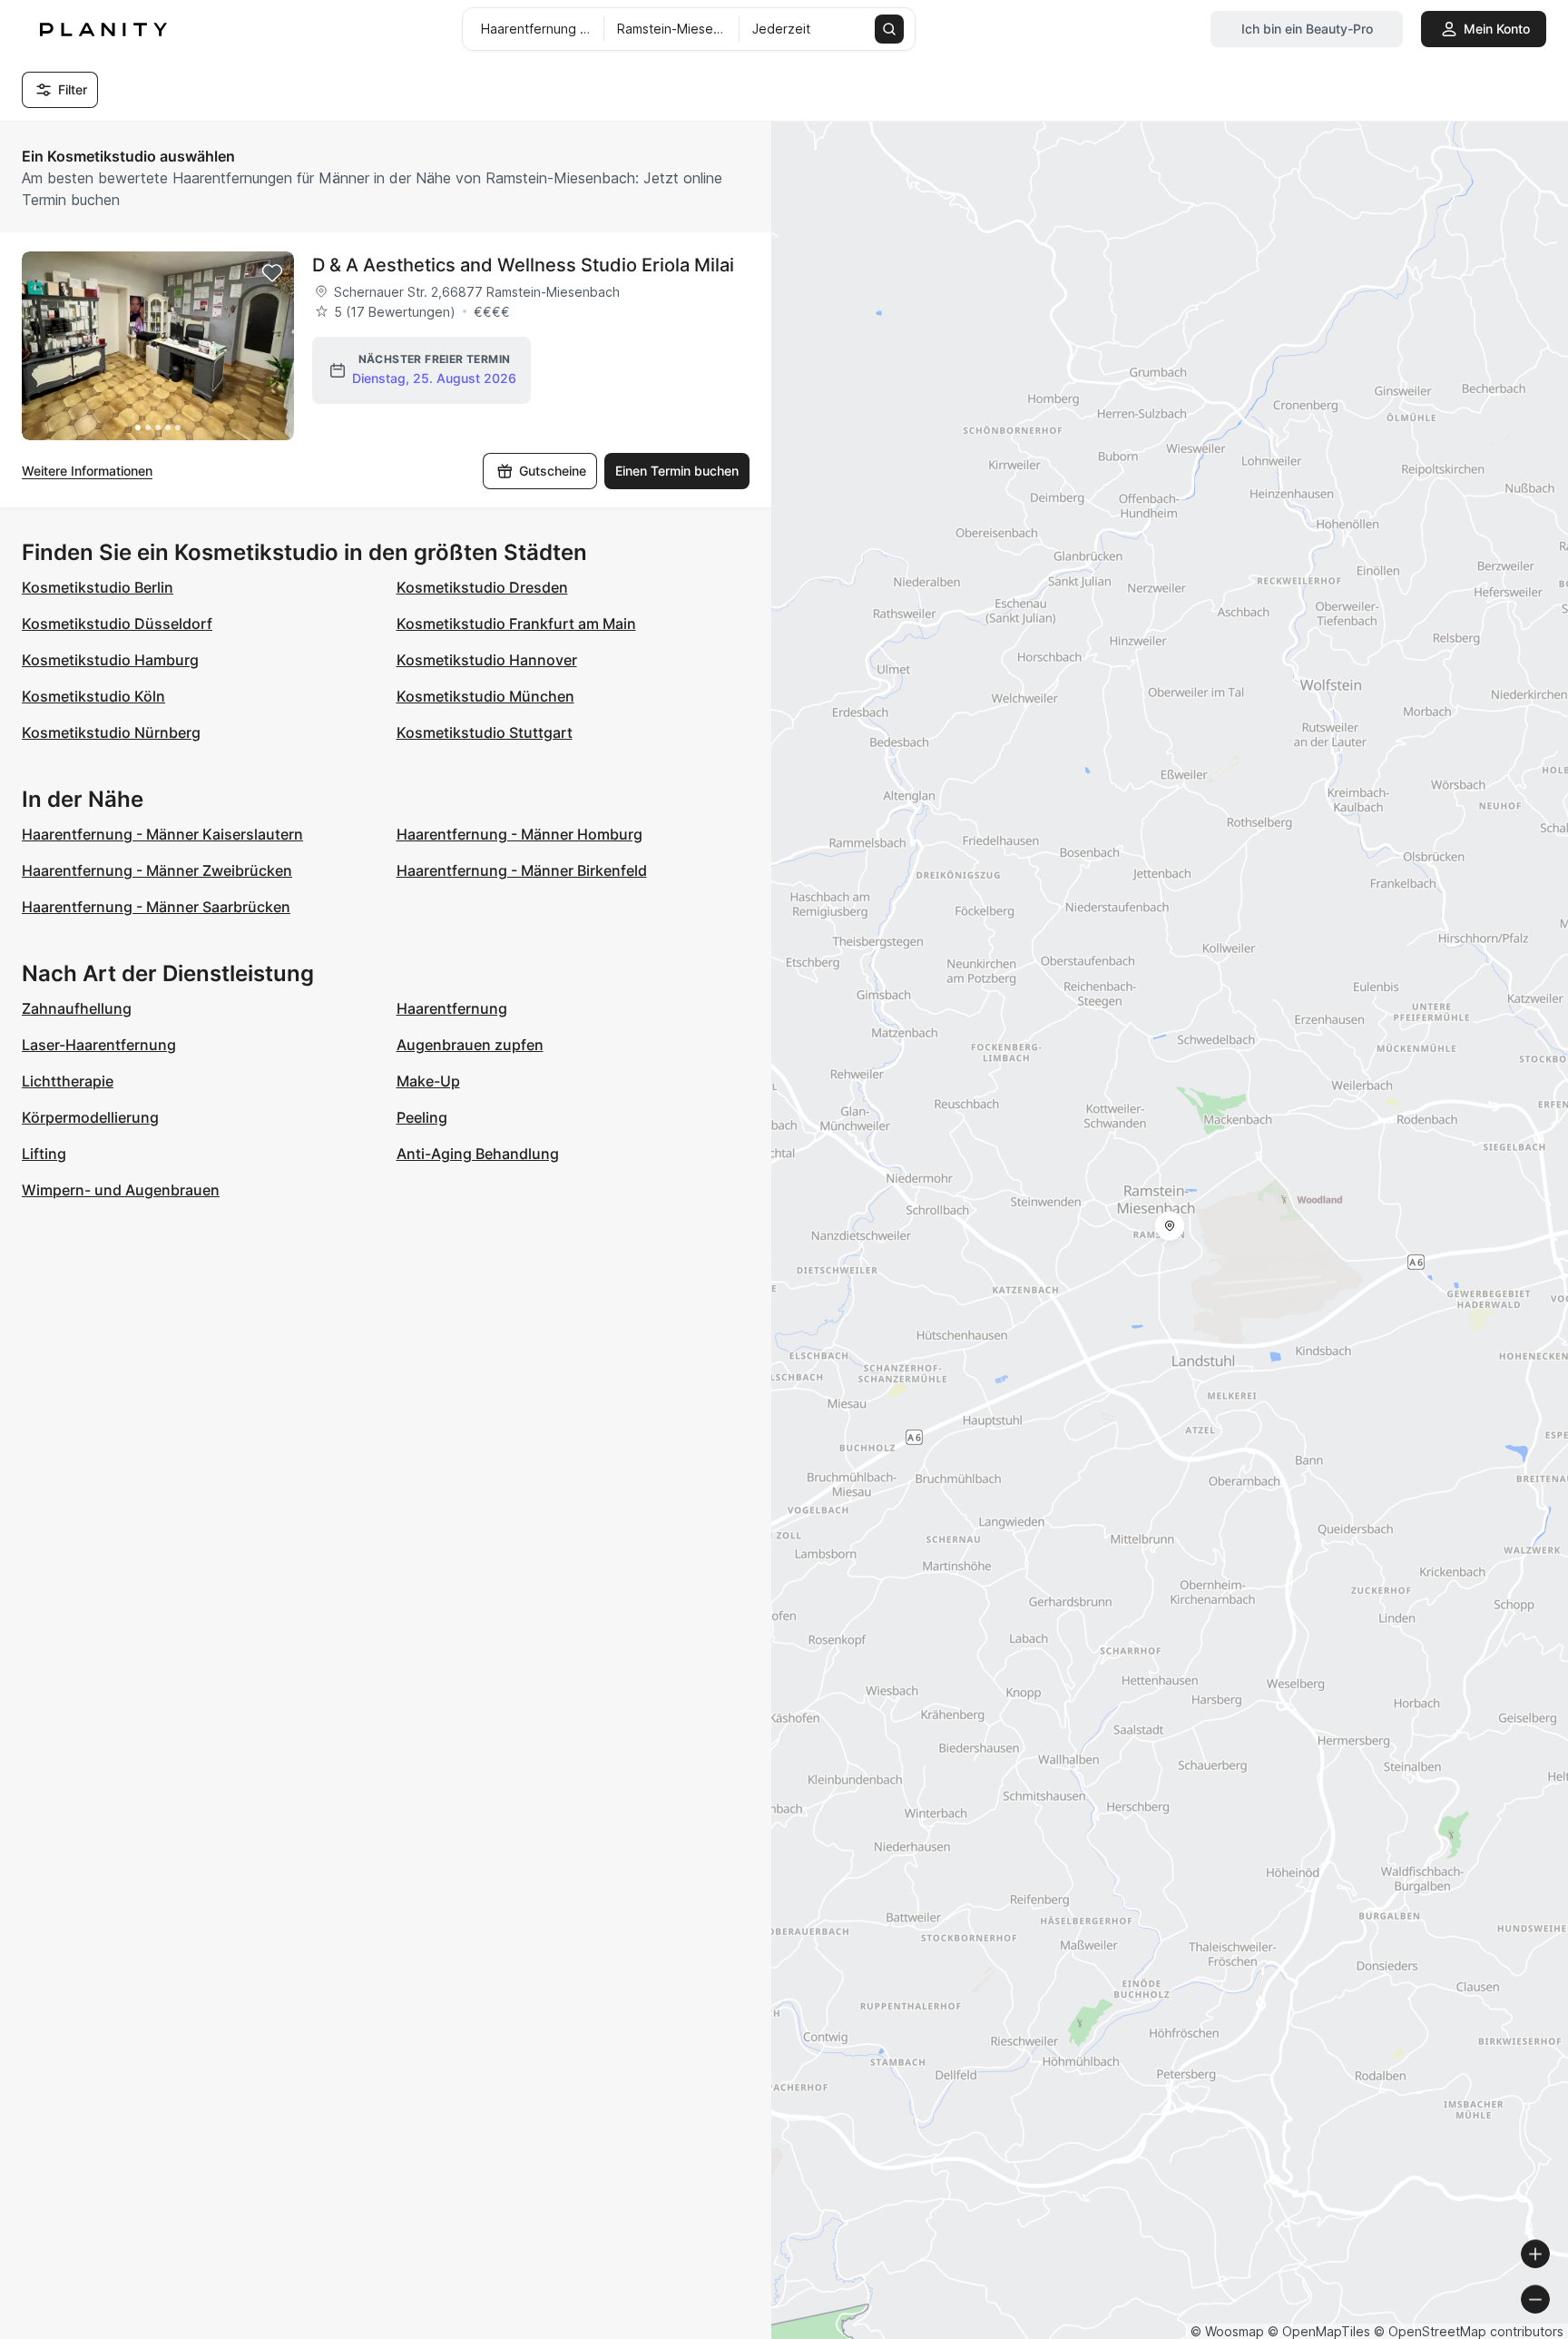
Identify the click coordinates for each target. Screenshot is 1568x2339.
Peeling (422, 1117)
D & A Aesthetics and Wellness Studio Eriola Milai (523, 265)
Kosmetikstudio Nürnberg (111, 732)
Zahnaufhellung (77, 1008)
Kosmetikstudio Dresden (482, 587)
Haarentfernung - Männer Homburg (519, 834)
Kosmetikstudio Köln (93, 696)
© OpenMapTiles (1319, 2331)
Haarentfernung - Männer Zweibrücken (157, 870)
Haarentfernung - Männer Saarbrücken (156, 907)
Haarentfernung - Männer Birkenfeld (522, 870)
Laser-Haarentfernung (99, 1045)
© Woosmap (1227, 2331)
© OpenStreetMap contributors (1469, 2331)
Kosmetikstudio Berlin (98, 587)
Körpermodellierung (90, 1117)
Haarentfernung (452, 1008)
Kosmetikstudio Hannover (487, 660)
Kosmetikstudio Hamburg (110, 660)
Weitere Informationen (87, 471)
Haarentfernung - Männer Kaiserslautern (162, 834)
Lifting (44, 1154)
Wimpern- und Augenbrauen (121, 1190)
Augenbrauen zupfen (470, 1045)
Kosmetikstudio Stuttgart (485, 732)
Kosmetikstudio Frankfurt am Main (516, 624)
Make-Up (428, 1081)
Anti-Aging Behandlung (478, 1154)
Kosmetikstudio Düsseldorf (117, 624)
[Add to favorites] (272, 273)
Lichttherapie (68, 1081)
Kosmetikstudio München (485, 696)
